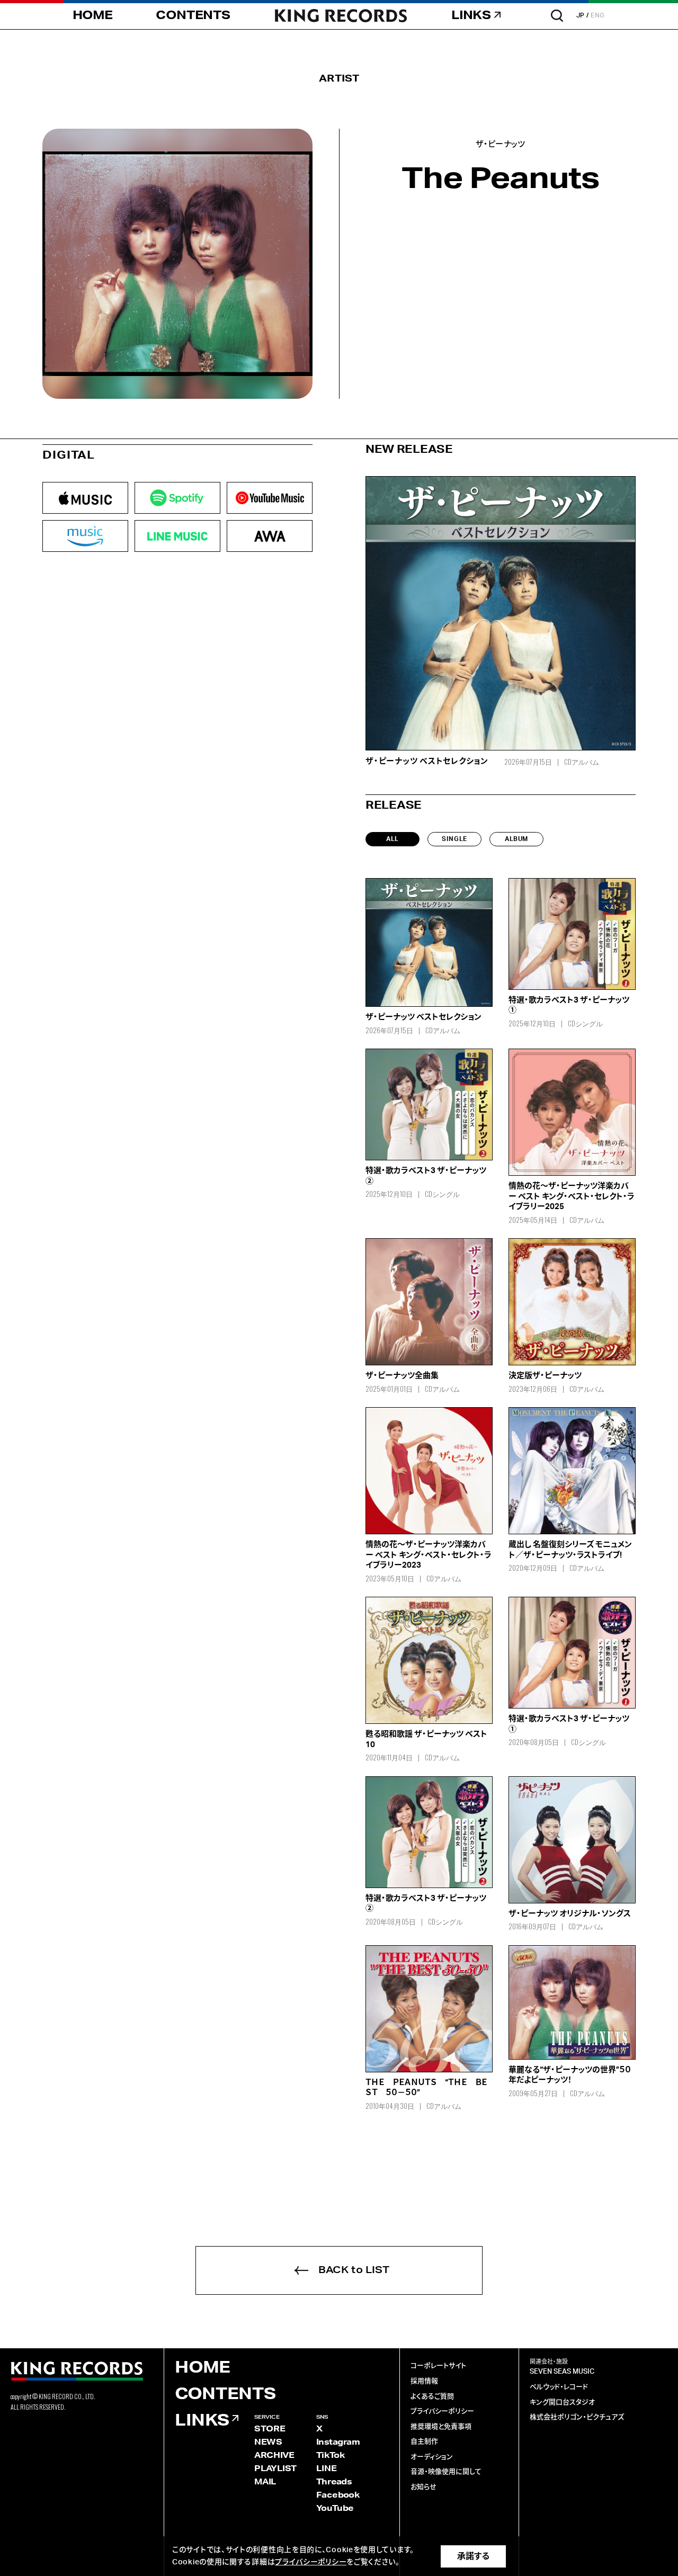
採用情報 (424, 2381)
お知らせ (423, 2487)
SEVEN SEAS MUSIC (562, 2372)
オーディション (432, 2457)
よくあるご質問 (432, 2397)
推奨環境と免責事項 (441, 2427)
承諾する (473, 2556)
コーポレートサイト (438, 2366)
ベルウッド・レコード (559, 2387)
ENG (598, 15)
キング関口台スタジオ (562, 2403)
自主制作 (424, 2442)
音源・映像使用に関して (446, 2472)
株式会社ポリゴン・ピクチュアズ (577, 2417)
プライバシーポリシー (442, 2412)
